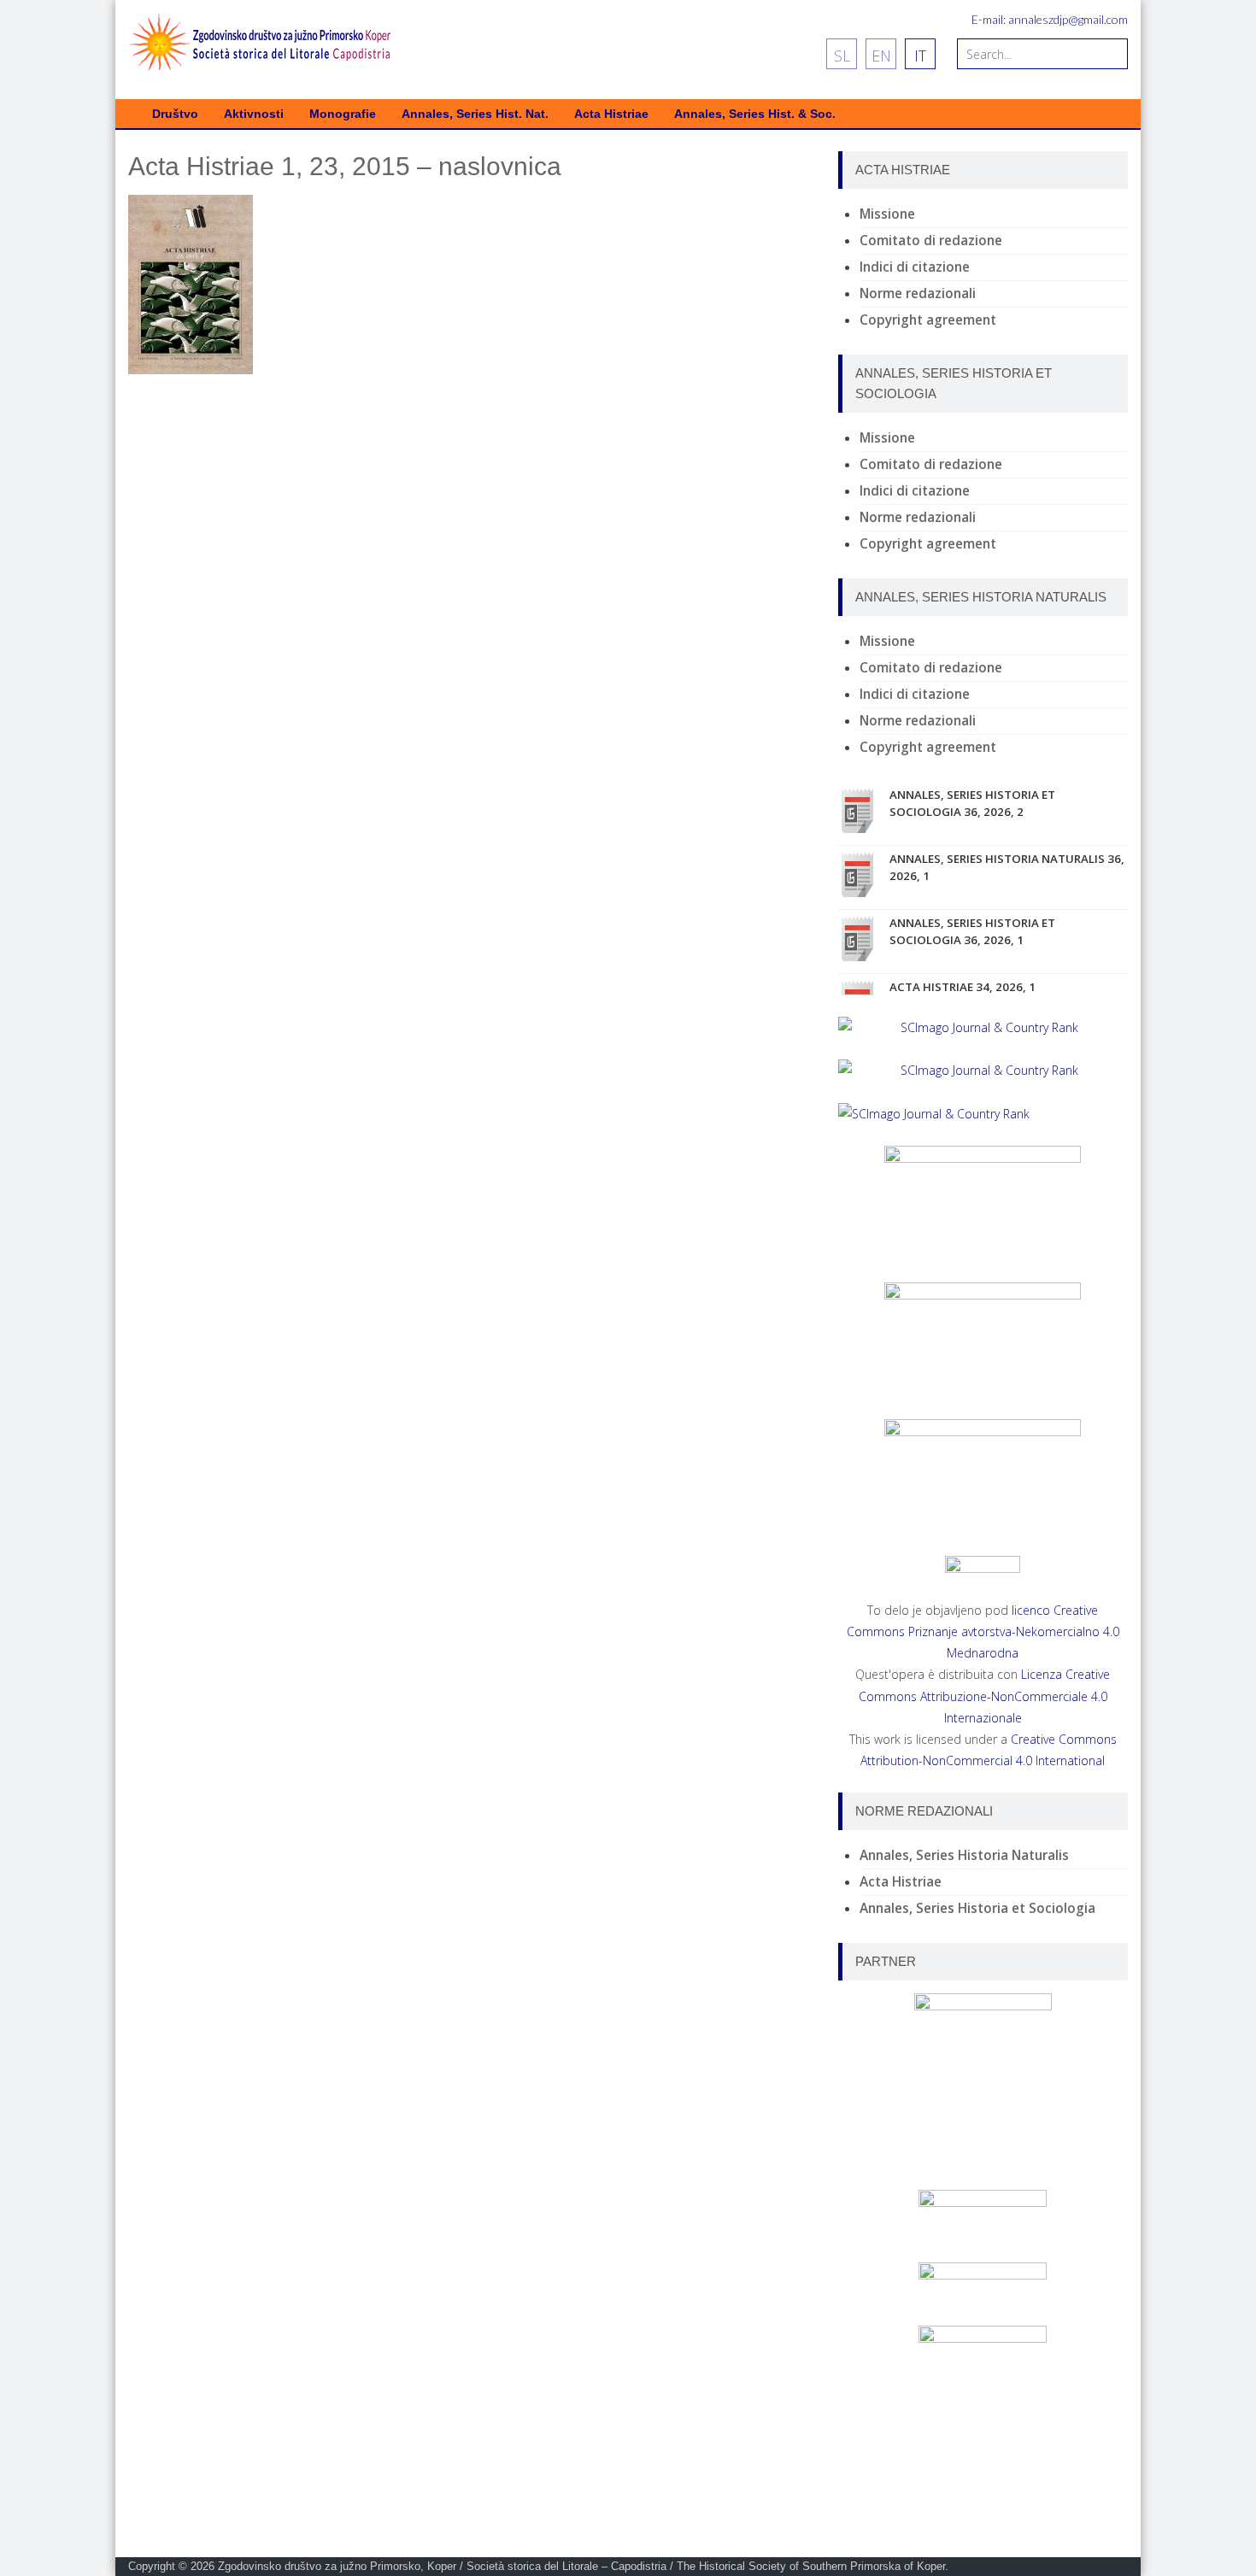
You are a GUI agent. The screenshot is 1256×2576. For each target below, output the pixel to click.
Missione (887, 214)
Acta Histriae (611, 114)
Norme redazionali (918, 293)
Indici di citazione (915, 267)
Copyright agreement (928, 320)
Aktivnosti (254, 114)
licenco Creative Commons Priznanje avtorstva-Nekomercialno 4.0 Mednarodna (983, 1631)
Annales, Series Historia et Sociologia (977, 1908)
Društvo (175, 114)
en (881, 56)
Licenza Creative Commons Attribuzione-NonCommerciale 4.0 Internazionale (985, 1696)
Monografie (343, 114)
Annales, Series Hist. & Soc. (755, 114)
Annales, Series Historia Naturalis (964, 1855)
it (920, 56)
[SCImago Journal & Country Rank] (983, 1027)
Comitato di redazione (931, 241)
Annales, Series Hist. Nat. (475, 114)
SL (842, 56)
